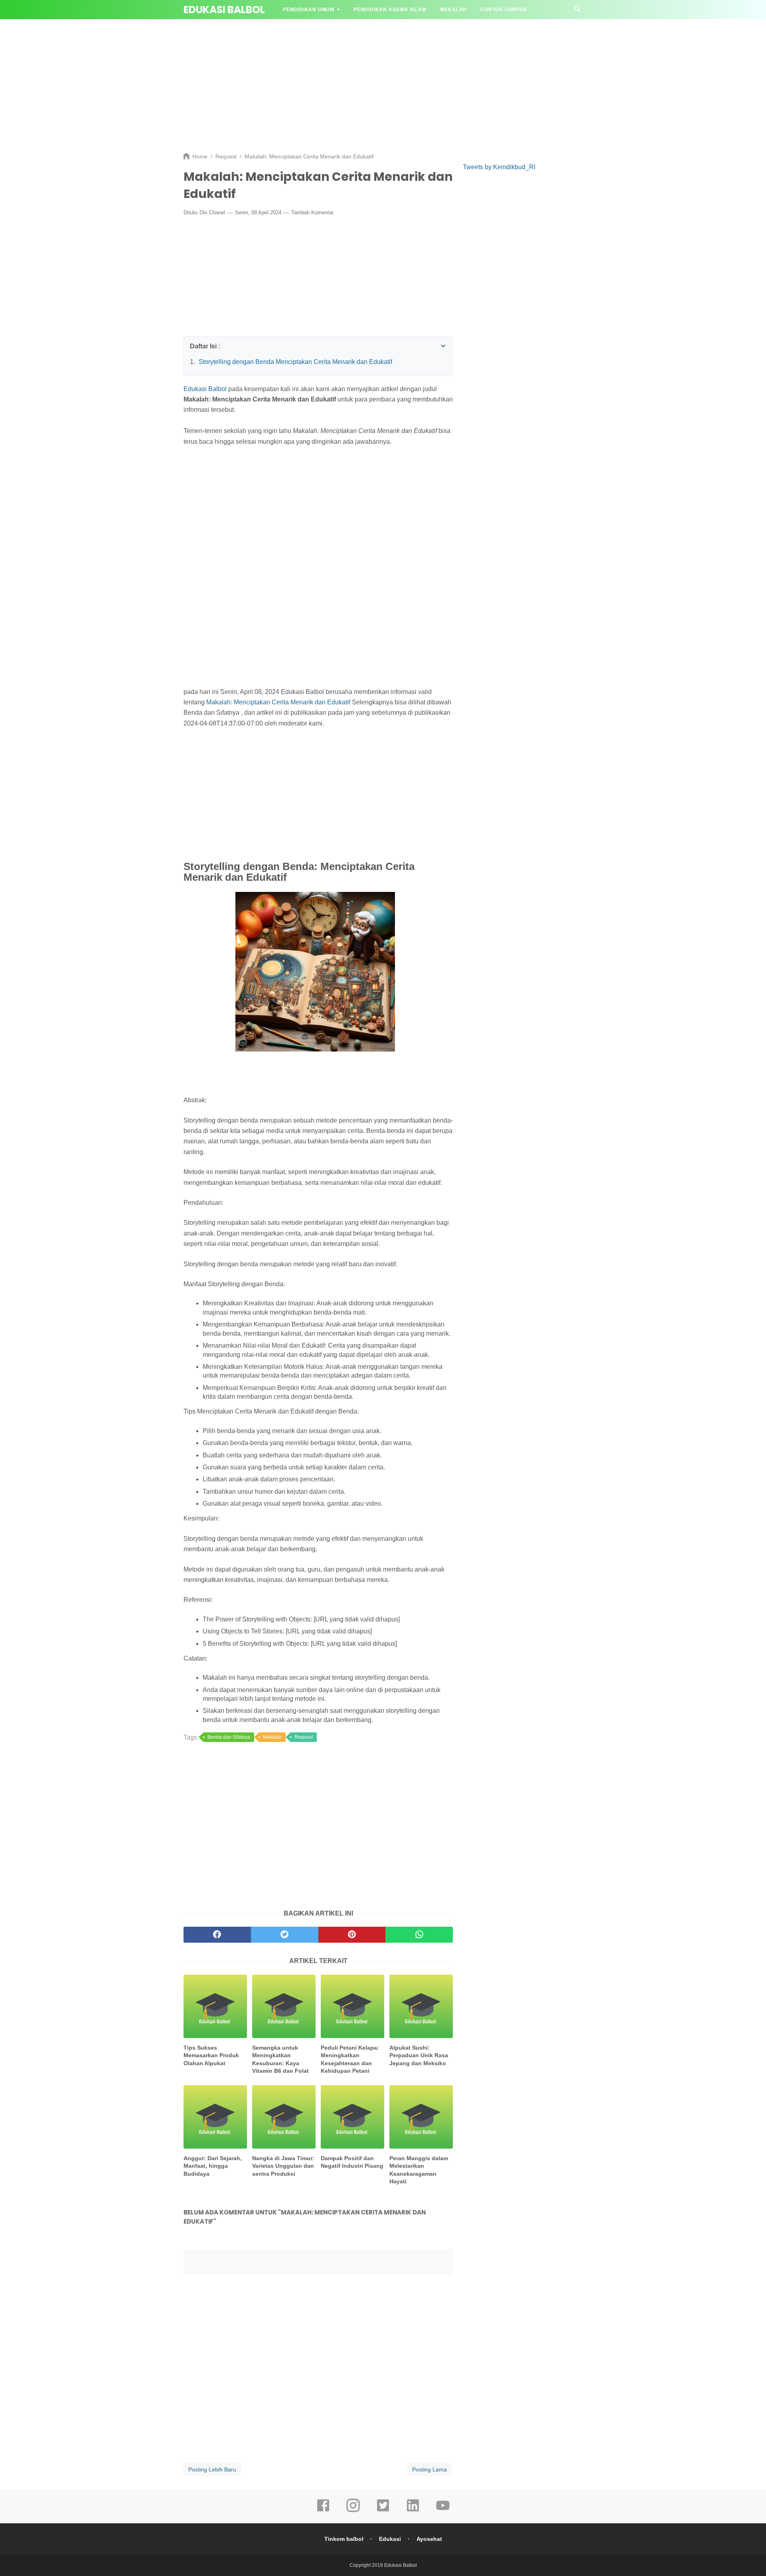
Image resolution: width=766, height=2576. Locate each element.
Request (304, 1737)
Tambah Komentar (312, 213)
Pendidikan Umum (309, 10)
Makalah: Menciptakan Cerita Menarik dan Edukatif (278, 702)
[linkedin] (413, 2511)
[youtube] (443, 2511)
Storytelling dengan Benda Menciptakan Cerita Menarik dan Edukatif (295, 362)
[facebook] (323, 2511)
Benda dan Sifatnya (229, 1737)
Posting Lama (429, 2469)
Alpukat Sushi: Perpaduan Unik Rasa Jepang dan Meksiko (419, 2055)
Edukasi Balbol (224, 10)
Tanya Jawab (302, 29)
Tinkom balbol (344, 2539)
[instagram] (353, 2511)
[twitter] (383, 2511)
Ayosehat (429, 2539)
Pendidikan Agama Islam (390, 10)
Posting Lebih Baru (212, 2469)
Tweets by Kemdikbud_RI (499, 167)
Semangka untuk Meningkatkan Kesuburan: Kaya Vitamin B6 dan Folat (280, 2059)
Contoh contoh (504, 10)
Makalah (454, 10)
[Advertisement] (383, 84)
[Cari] (578, 11)
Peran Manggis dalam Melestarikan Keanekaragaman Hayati (419, 2170)
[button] (192, 344)
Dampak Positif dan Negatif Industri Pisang (352, 2162)
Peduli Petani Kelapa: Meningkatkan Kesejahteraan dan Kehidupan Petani (350, 2059)
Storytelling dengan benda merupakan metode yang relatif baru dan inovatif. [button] (290, 1264)
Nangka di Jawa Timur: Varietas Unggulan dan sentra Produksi (283, 2166)
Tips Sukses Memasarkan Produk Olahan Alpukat (211, 2055)
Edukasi (390, 2539)
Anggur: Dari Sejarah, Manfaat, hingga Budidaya (213, 2166)
